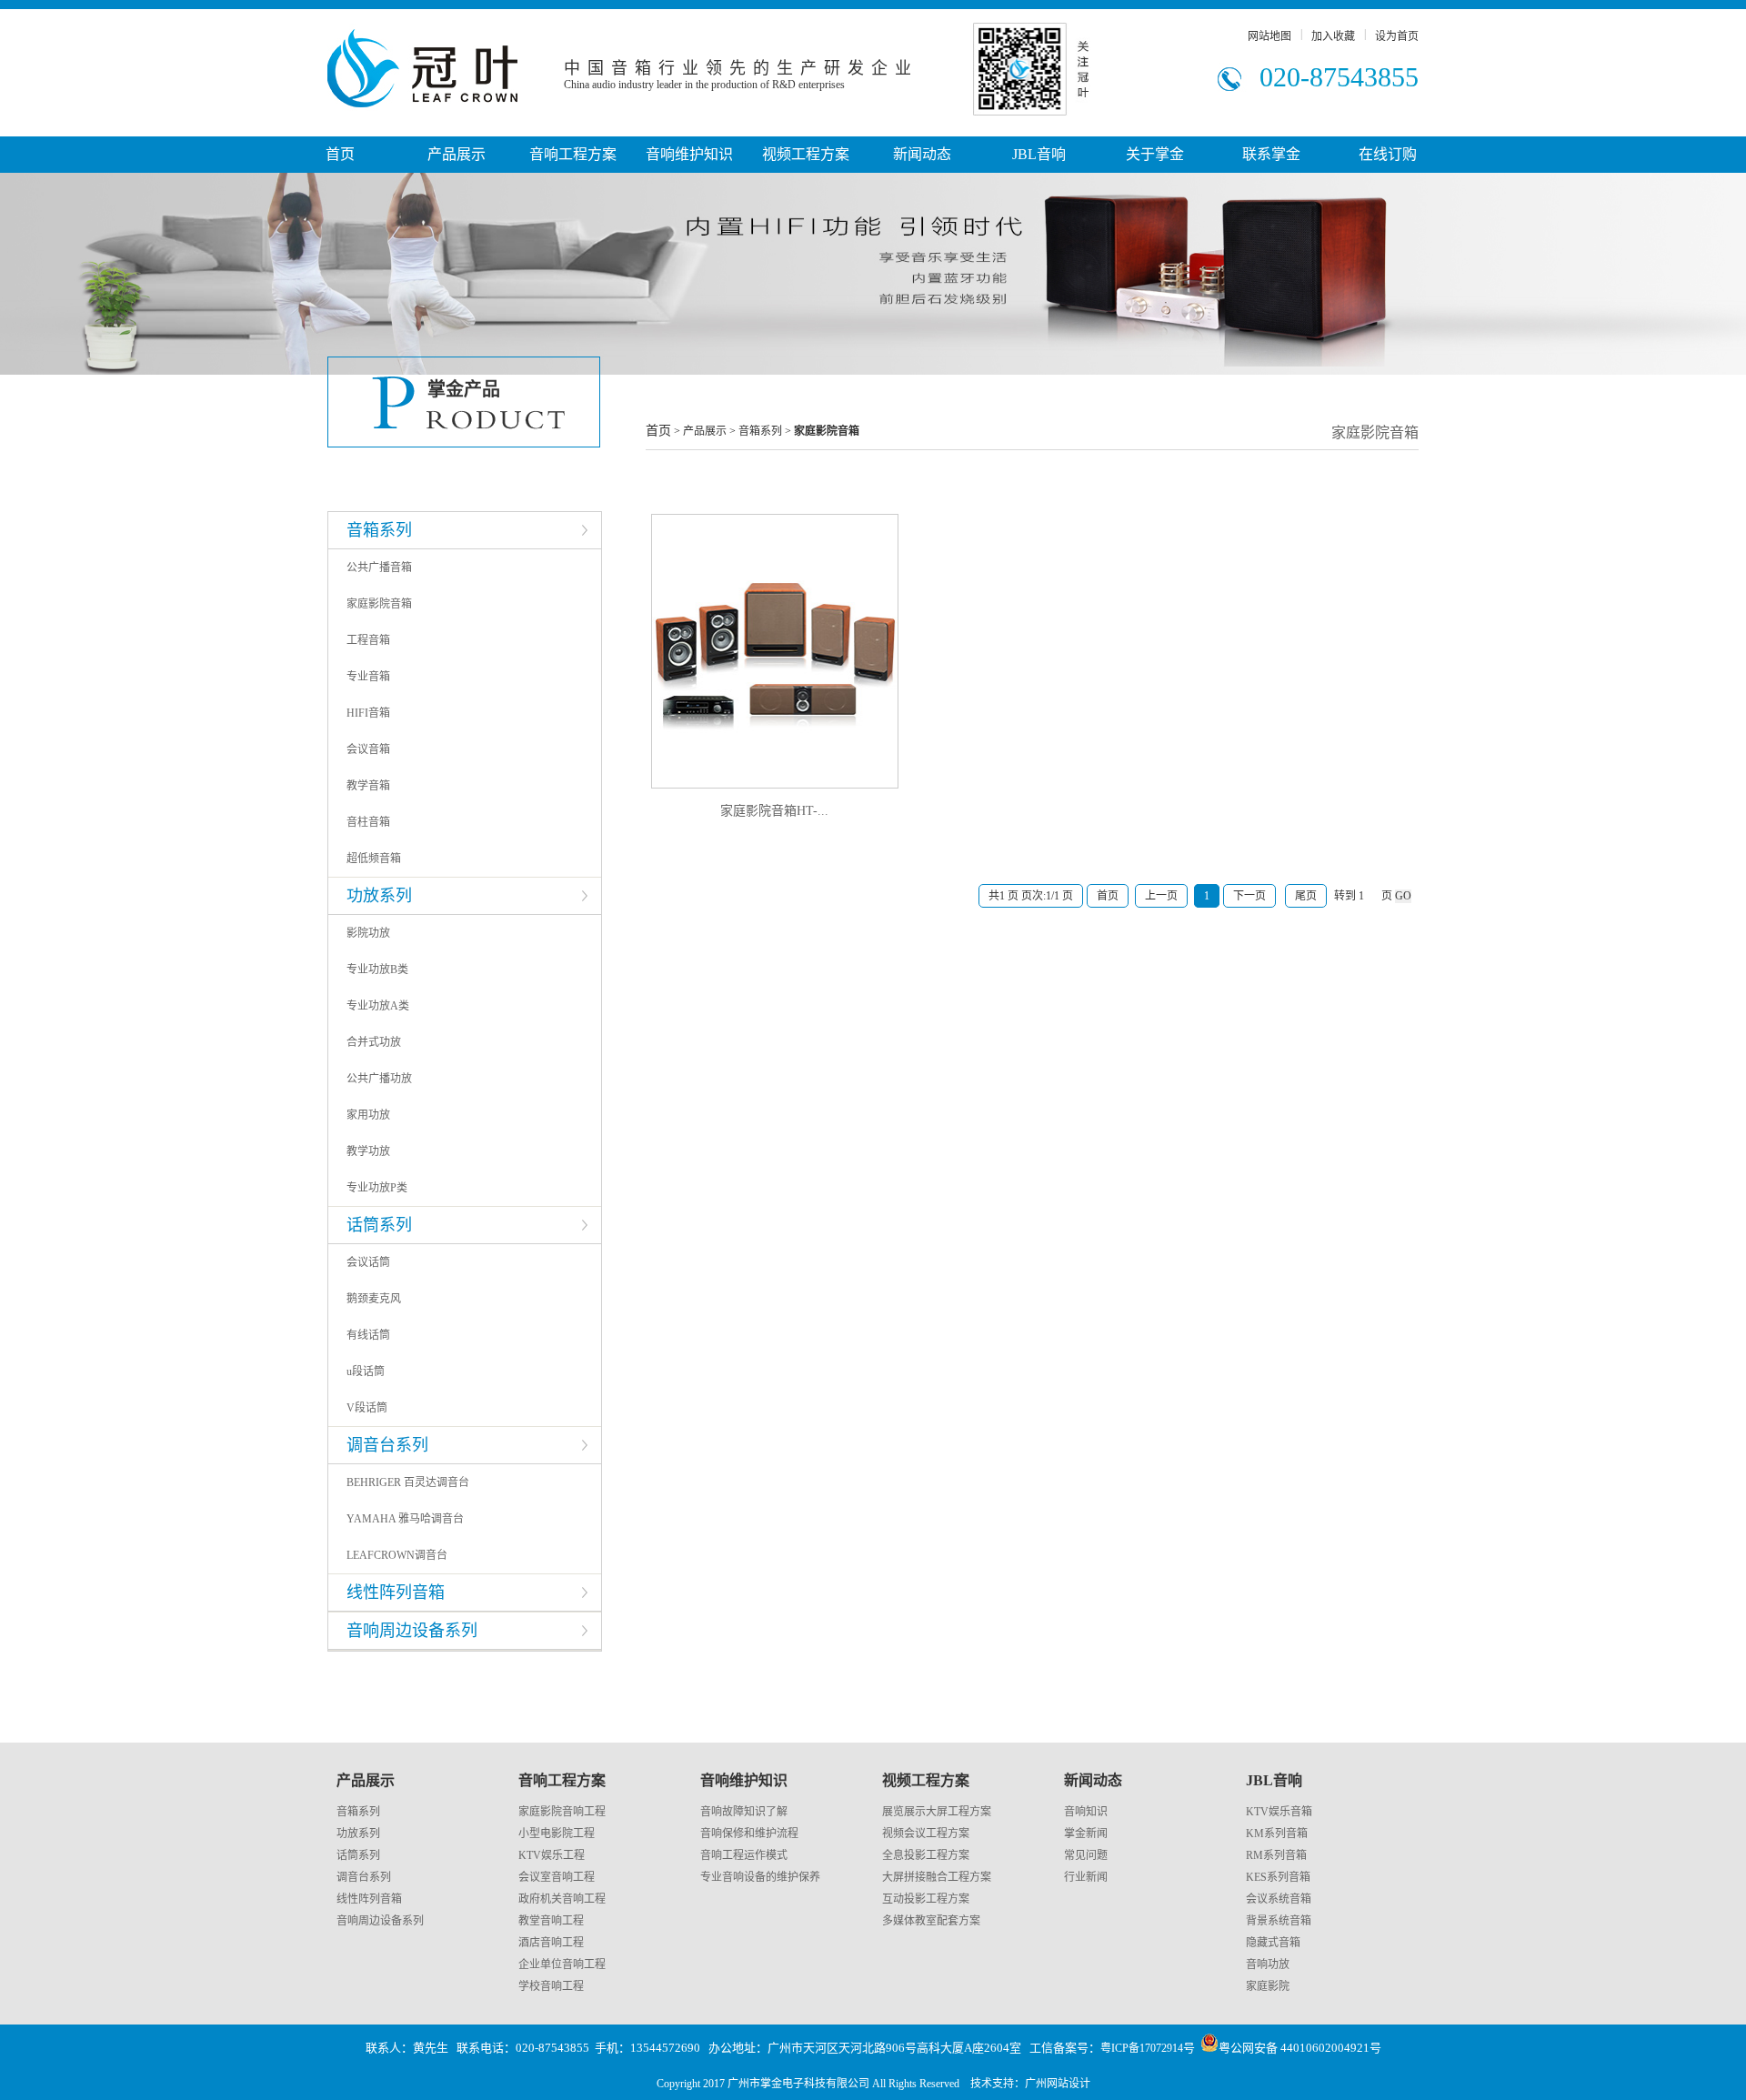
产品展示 (457, 154)
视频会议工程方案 (926, 1834)
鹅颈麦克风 (374, 1299)
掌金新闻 (1086, 1834)
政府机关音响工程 (562, 1899)
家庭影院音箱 (379, 604)
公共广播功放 (379, 1079)
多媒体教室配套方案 (931, 1921)
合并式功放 (374, 1042)
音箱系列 (358, 1812)
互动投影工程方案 (926, 1899)
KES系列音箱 (1278, 1877)
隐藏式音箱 (1273, 1943)
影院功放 (368, 933)
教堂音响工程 (551, 1921)
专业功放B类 (377, 970)
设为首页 (1397, 36)
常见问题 (1086, 1855)
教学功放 (368, 1151)
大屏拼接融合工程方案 (937, 1877)
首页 (340, 154)
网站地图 (1269, 36)
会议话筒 (368, 1262)
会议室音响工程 (557, 1877)
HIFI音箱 (368, 713)
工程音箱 (368, 640)
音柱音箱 (368, 822)
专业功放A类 (378, 1006)
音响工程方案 (573, 154)
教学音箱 (368, 786)
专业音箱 (368, 677)
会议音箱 (368, 749)
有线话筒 (368, 1335)
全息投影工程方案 (926, 1855)
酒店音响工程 (551, 1943)
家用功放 (368, 1115)
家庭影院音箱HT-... (774, 811)
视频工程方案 (806, 154)
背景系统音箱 (1279, 1921)
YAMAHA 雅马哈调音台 (405, 1519)
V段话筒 (367, 1408)
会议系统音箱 (1279, 1899)
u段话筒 (366, 1372)
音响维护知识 (689, 154)
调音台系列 (364, 1877)
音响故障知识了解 (744, 1812)
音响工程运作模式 (744, 1855)
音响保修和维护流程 (749, 1834)
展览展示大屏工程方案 (937, 1812)
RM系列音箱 (1276, 1855)
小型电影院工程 (557, 1834)
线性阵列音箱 (369, 1899)
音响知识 (1086, 1812)
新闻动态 (922, 154)
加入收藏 (1333, 36)
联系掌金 (1271, 154)
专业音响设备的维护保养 (760, 1877)
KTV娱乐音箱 (1279, 1812)
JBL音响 (1039, 154)
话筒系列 (358, 1855)
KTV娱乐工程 (552, 1855)
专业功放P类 (377, 1188)
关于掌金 (1155, 154)
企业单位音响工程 (562, 1964)
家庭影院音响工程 (562, 1812)
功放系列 (358, 1834)
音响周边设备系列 (380, 1921)
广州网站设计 (1058, 2084)
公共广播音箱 (379, 568)
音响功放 (1268, 1964)
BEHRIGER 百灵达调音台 (408, 1482)
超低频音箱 (374, 859)
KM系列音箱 (1277, 1834)
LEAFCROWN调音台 (397, 1555)
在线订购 (1388, 154)
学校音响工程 (551, 1986)
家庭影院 (1268, 1986)
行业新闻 (1086, 1877)
